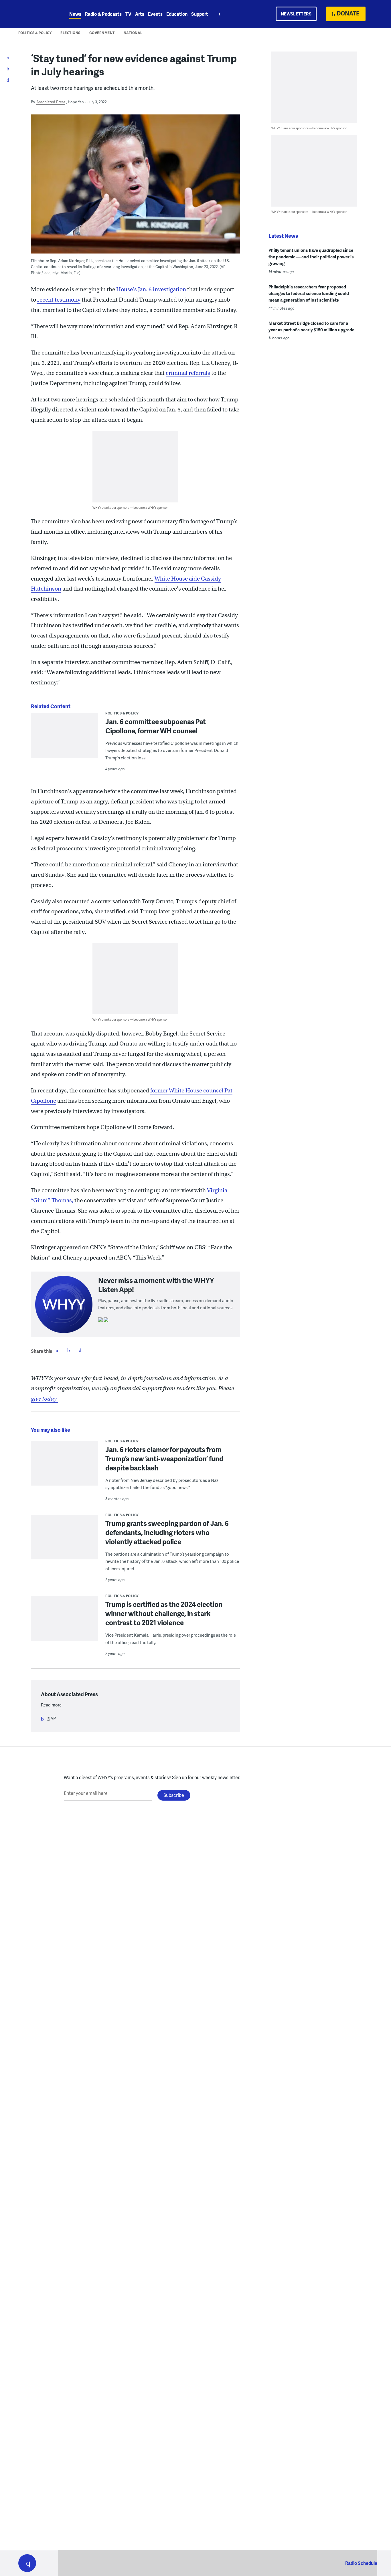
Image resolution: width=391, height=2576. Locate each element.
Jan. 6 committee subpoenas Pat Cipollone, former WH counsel (156, 726)
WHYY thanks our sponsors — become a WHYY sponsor (130, 507)
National (133, 33)
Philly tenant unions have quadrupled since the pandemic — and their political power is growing (311, 257)
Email (80, 1350)
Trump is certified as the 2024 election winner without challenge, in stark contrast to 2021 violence (164, 1613)
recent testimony (59, 300)
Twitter (68, 1350)
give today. (44, 1399)
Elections (70, 33)
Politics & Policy (35, 33)
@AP (51, 1718)
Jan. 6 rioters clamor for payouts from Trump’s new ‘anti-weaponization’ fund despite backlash (164, 1459)
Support (200, 14)
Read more (51, 1705)
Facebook (57, 1350)
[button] (27, 2563)
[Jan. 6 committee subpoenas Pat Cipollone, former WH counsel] (65, 744)
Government (102, 33)
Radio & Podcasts (103, 14)
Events (155, 14)
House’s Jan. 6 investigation (151, 289)
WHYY (35, 14)
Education (177, 14)
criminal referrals (188, 373)
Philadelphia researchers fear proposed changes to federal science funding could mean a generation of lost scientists (309, 293)
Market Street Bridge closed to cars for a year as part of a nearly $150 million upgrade (311, 326)
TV (128, 14)
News (75, 14)
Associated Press (51, 102)
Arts (140, 14)
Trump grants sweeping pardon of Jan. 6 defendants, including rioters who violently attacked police (167, 1532)
